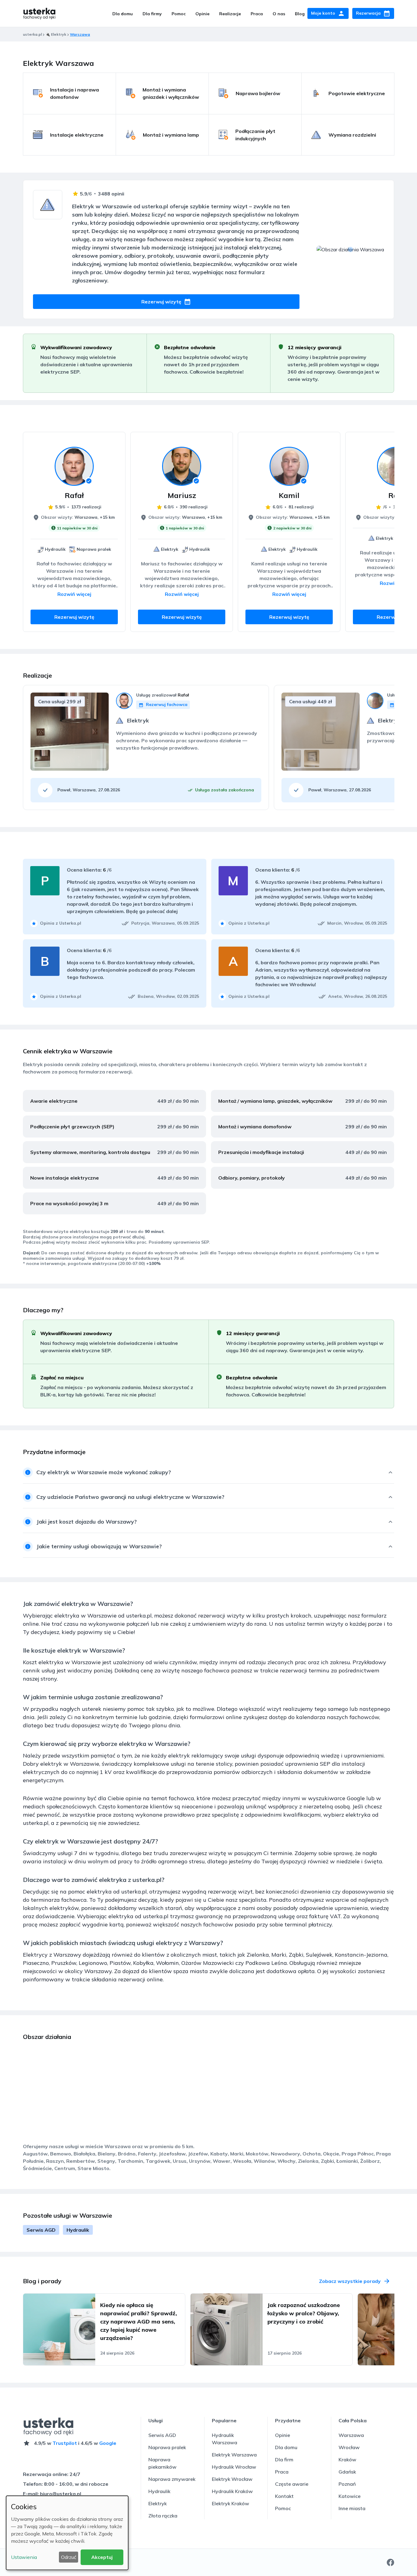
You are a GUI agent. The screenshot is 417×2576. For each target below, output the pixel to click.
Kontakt (284, 2496)
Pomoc (179, 14)
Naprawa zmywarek (172, 2479)
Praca (257, 14)
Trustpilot (65, 2443)
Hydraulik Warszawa (225, 2439)
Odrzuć (69, 2557)
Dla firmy (152, 14)
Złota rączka (163, 2516)
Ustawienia (24, 2557)
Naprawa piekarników (162, 2463)
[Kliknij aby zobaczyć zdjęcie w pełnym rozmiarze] (42, 758)
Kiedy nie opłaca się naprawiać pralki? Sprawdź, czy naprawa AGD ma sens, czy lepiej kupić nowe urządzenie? (139, 2322)
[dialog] (67, 2533)
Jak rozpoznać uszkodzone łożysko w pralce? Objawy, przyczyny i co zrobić (304, 2313)
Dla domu (123, 14)
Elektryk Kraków (230, 2503)
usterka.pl (32, 34)
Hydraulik (78, 2230)
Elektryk (158, 2503)
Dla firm (284, 2460)
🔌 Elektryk (56, 34)
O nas (279, 14)
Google (108, 2443)
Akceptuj (102, 2557)
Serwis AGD (41, 2230)
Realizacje (230, 14)
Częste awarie (292, 2484)
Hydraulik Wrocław (234, 2467)
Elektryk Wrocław (232, 2479)
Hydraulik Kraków (232, 2491)
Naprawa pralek (167, 2447)
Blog (300, 14)
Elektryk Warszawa (234, 2455)
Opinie (202, 14)
